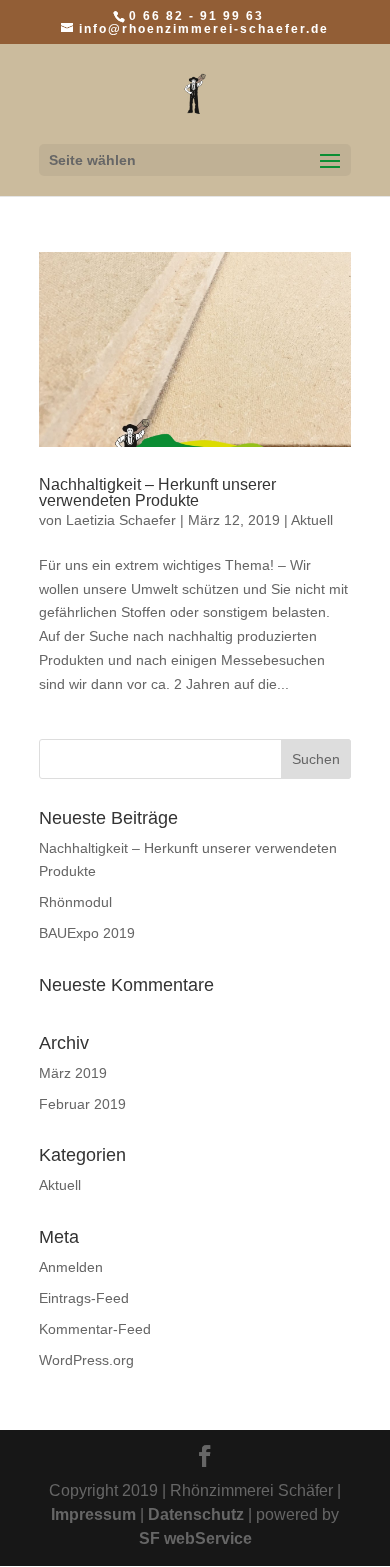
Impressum (93, 1514)
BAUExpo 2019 (87, 933)
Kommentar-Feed (95, 1329)
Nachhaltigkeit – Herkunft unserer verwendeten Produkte (157, 492)
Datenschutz (196, 1514)
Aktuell (312, 520)
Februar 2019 (82, 1104)
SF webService (195, 1538)
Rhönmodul (75, 902)
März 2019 (73, 1073)
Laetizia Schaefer (121, 520)
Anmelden (71, 1267)
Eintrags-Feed (84, 1298)
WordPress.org (86, 1360)
